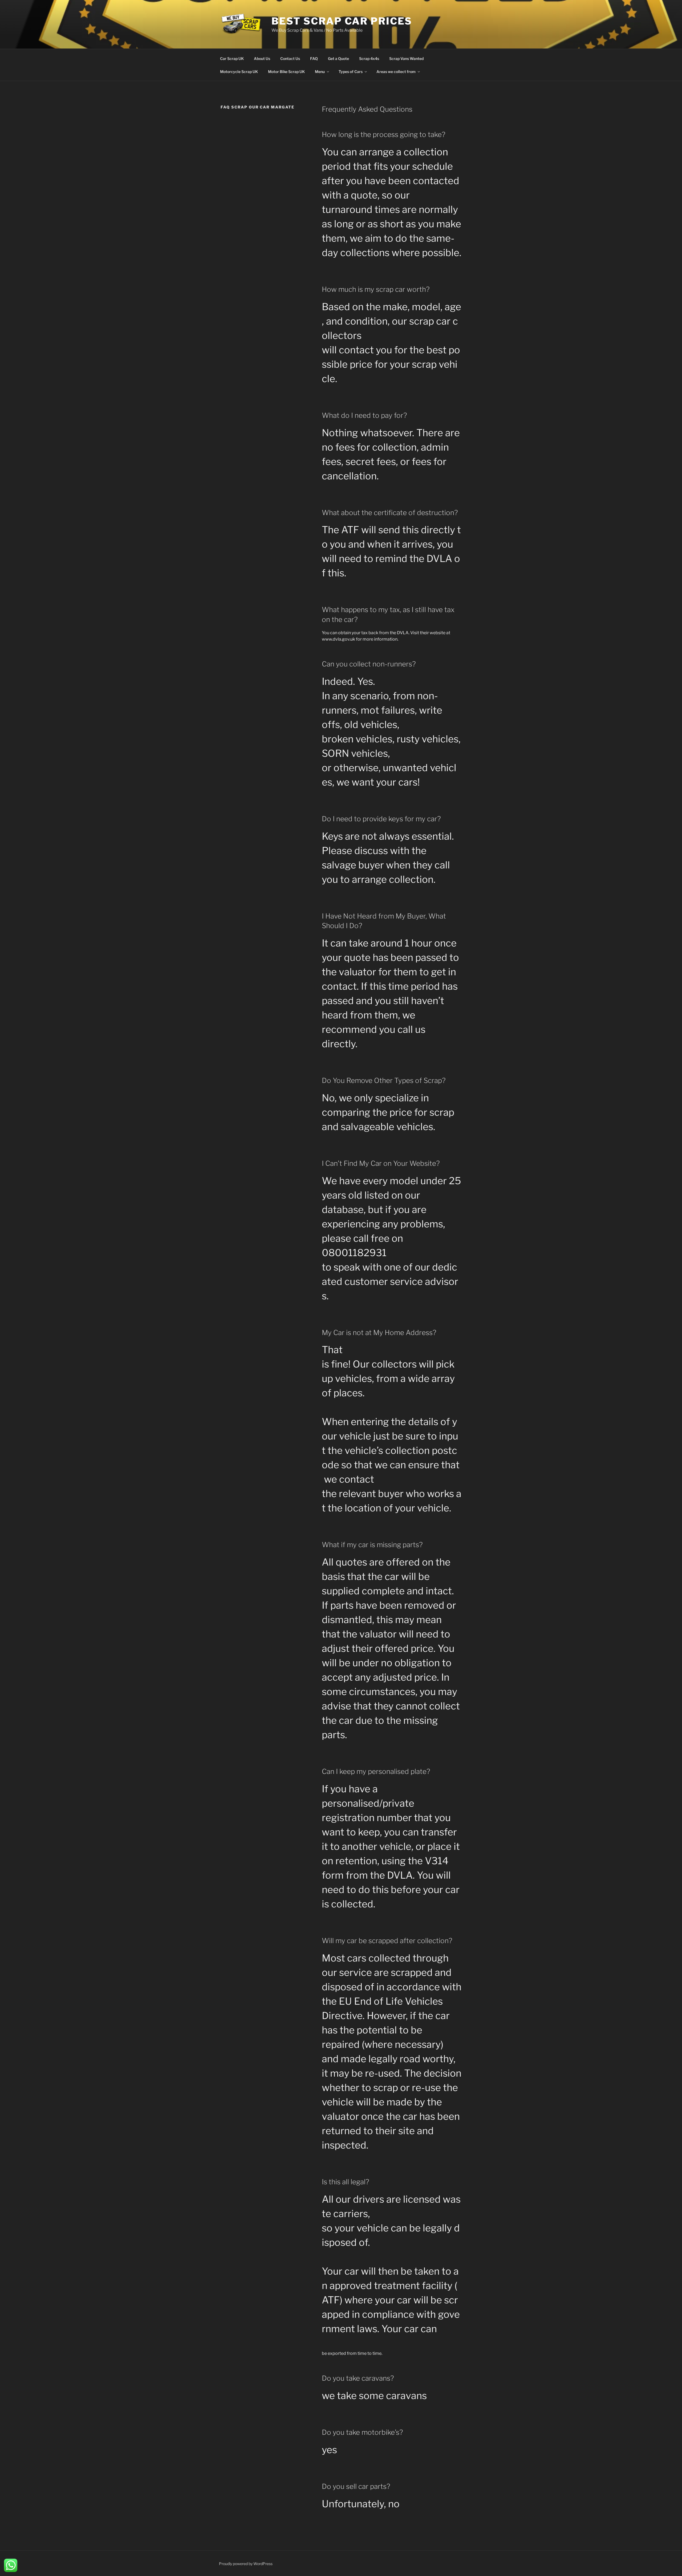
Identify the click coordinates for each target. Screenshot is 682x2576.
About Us (262, 58)
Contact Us (290, 58)
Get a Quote (338, 58)
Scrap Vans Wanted (406, 58)
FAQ (314, 58)
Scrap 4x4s (369, 58)
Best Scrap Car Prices (342, 21)
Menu (320, 72)
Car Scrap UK (232, 58)
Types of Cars (351, 72)
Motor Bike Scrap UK (286, 72)
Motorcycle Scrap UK (239, 72)
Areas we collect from (396, 72)
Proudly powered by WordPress (246, 2564)
